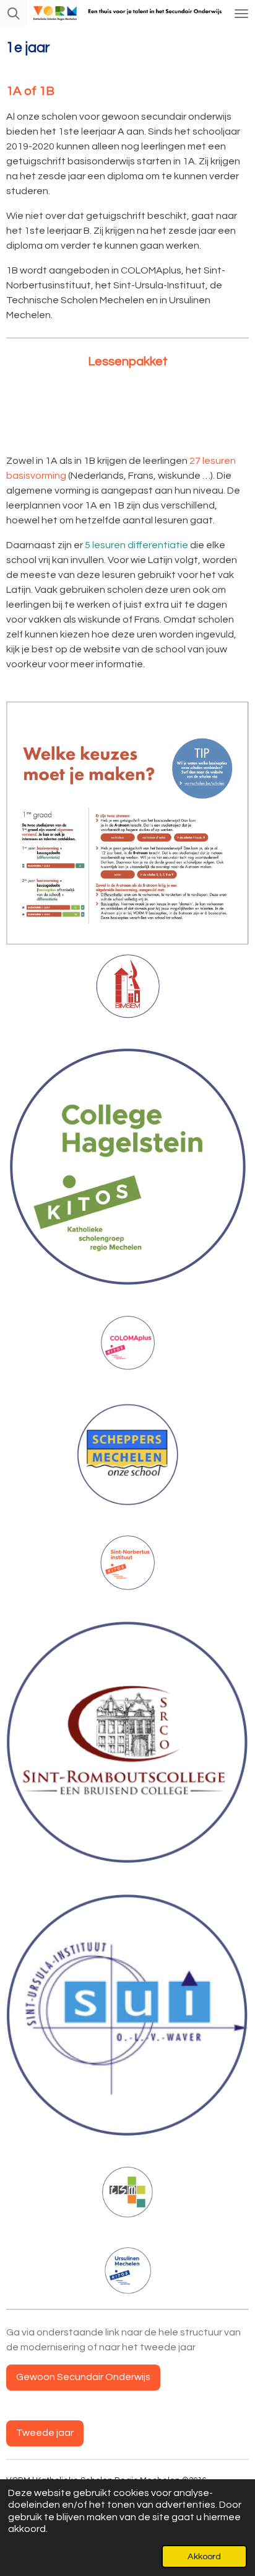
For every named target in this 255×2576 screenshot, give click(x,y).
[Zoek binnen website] (14, 13)
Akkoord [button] (204, 2556)
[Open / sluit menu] (241, 13)
